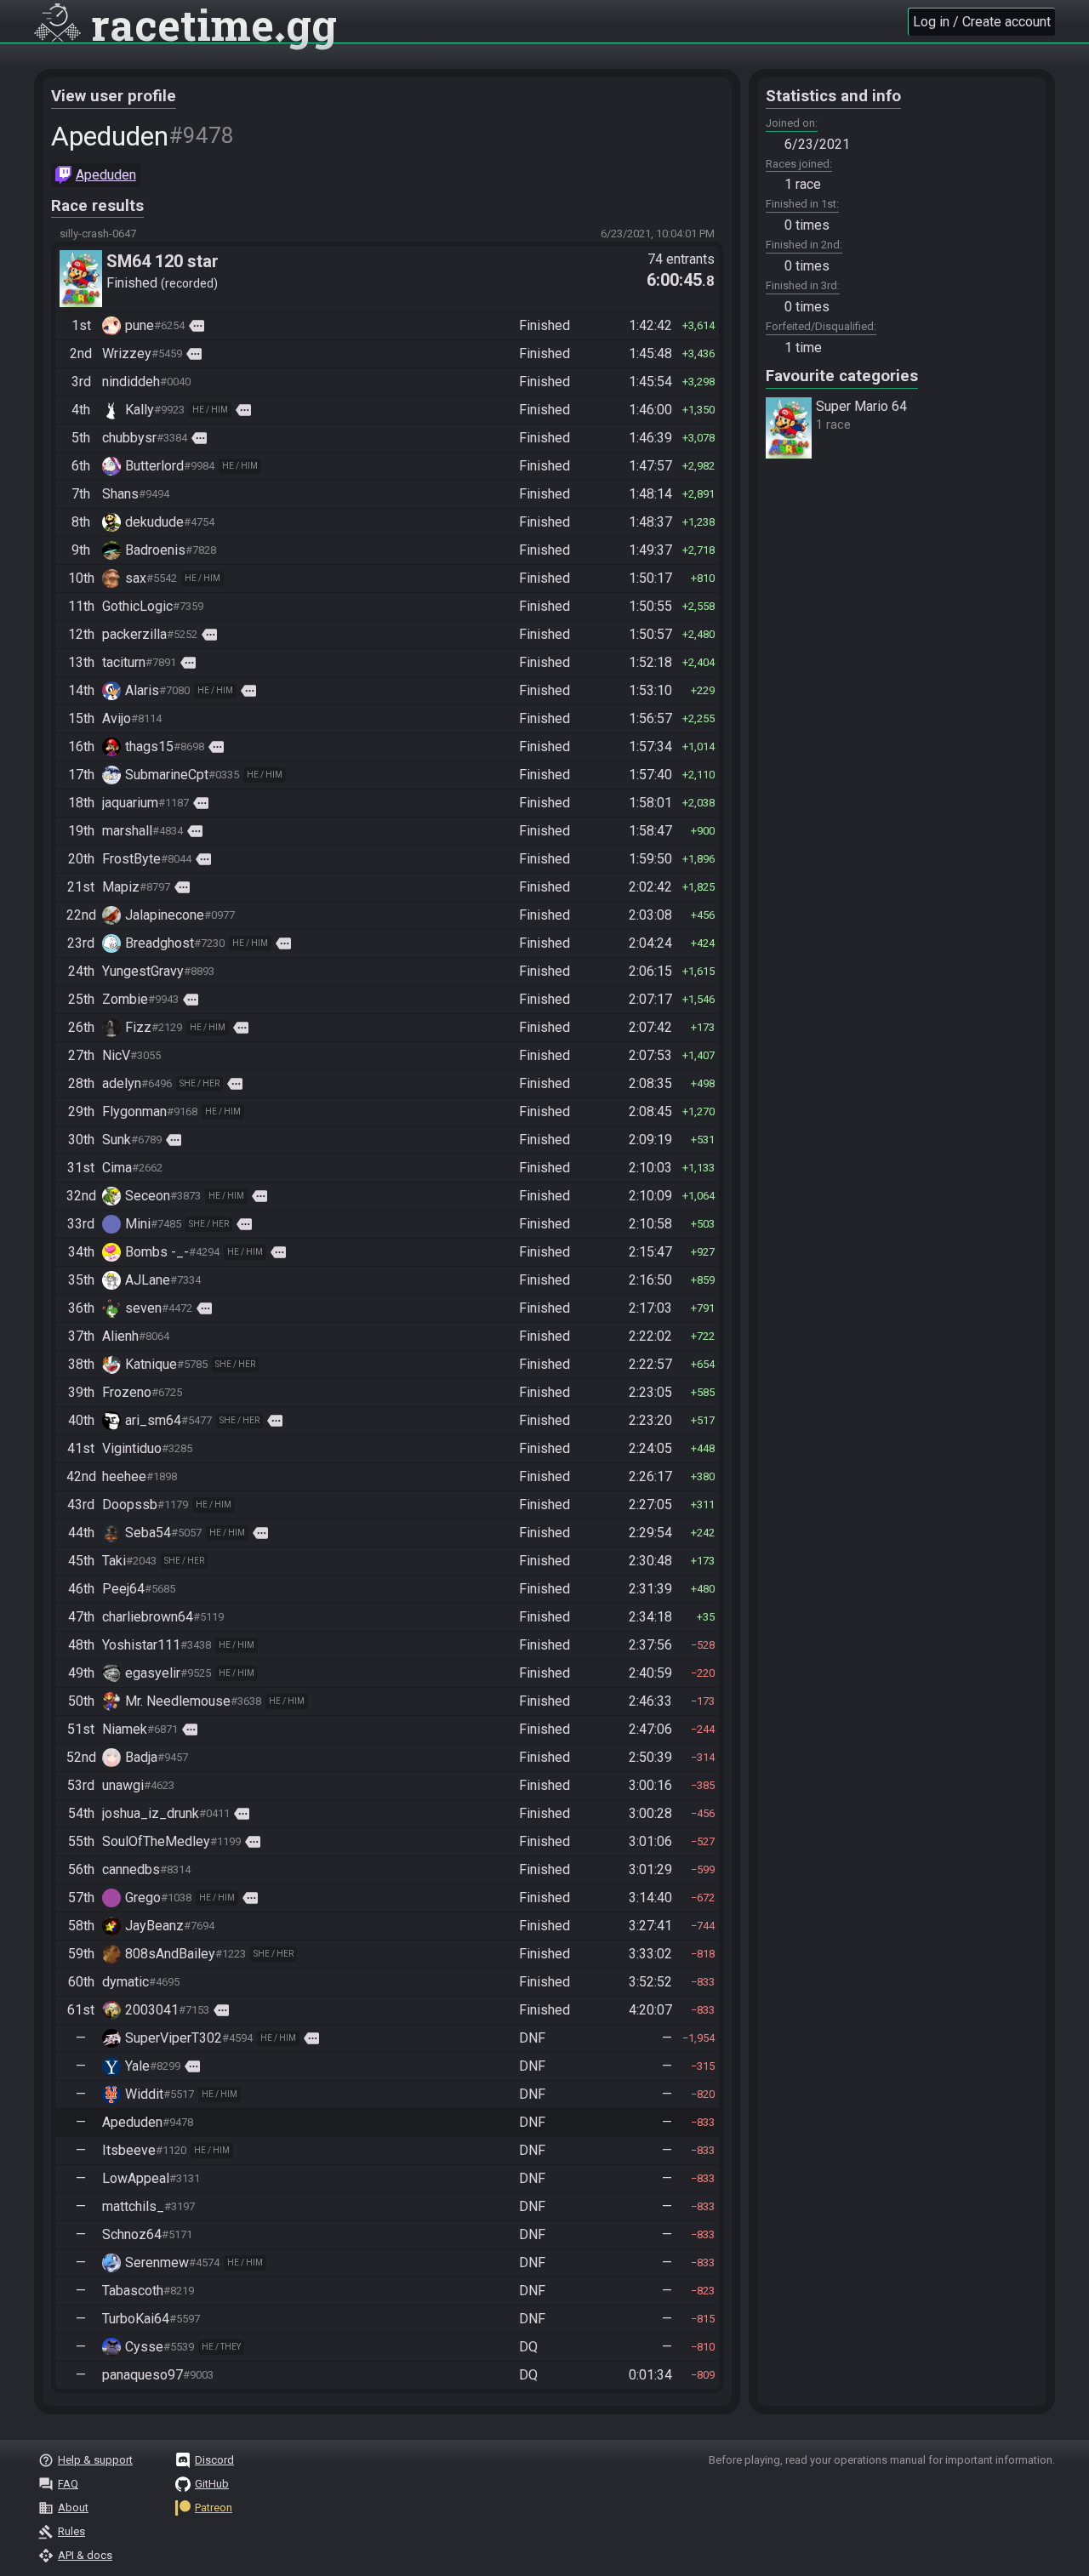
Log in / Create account (982, 22)
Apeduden (106, 175)
